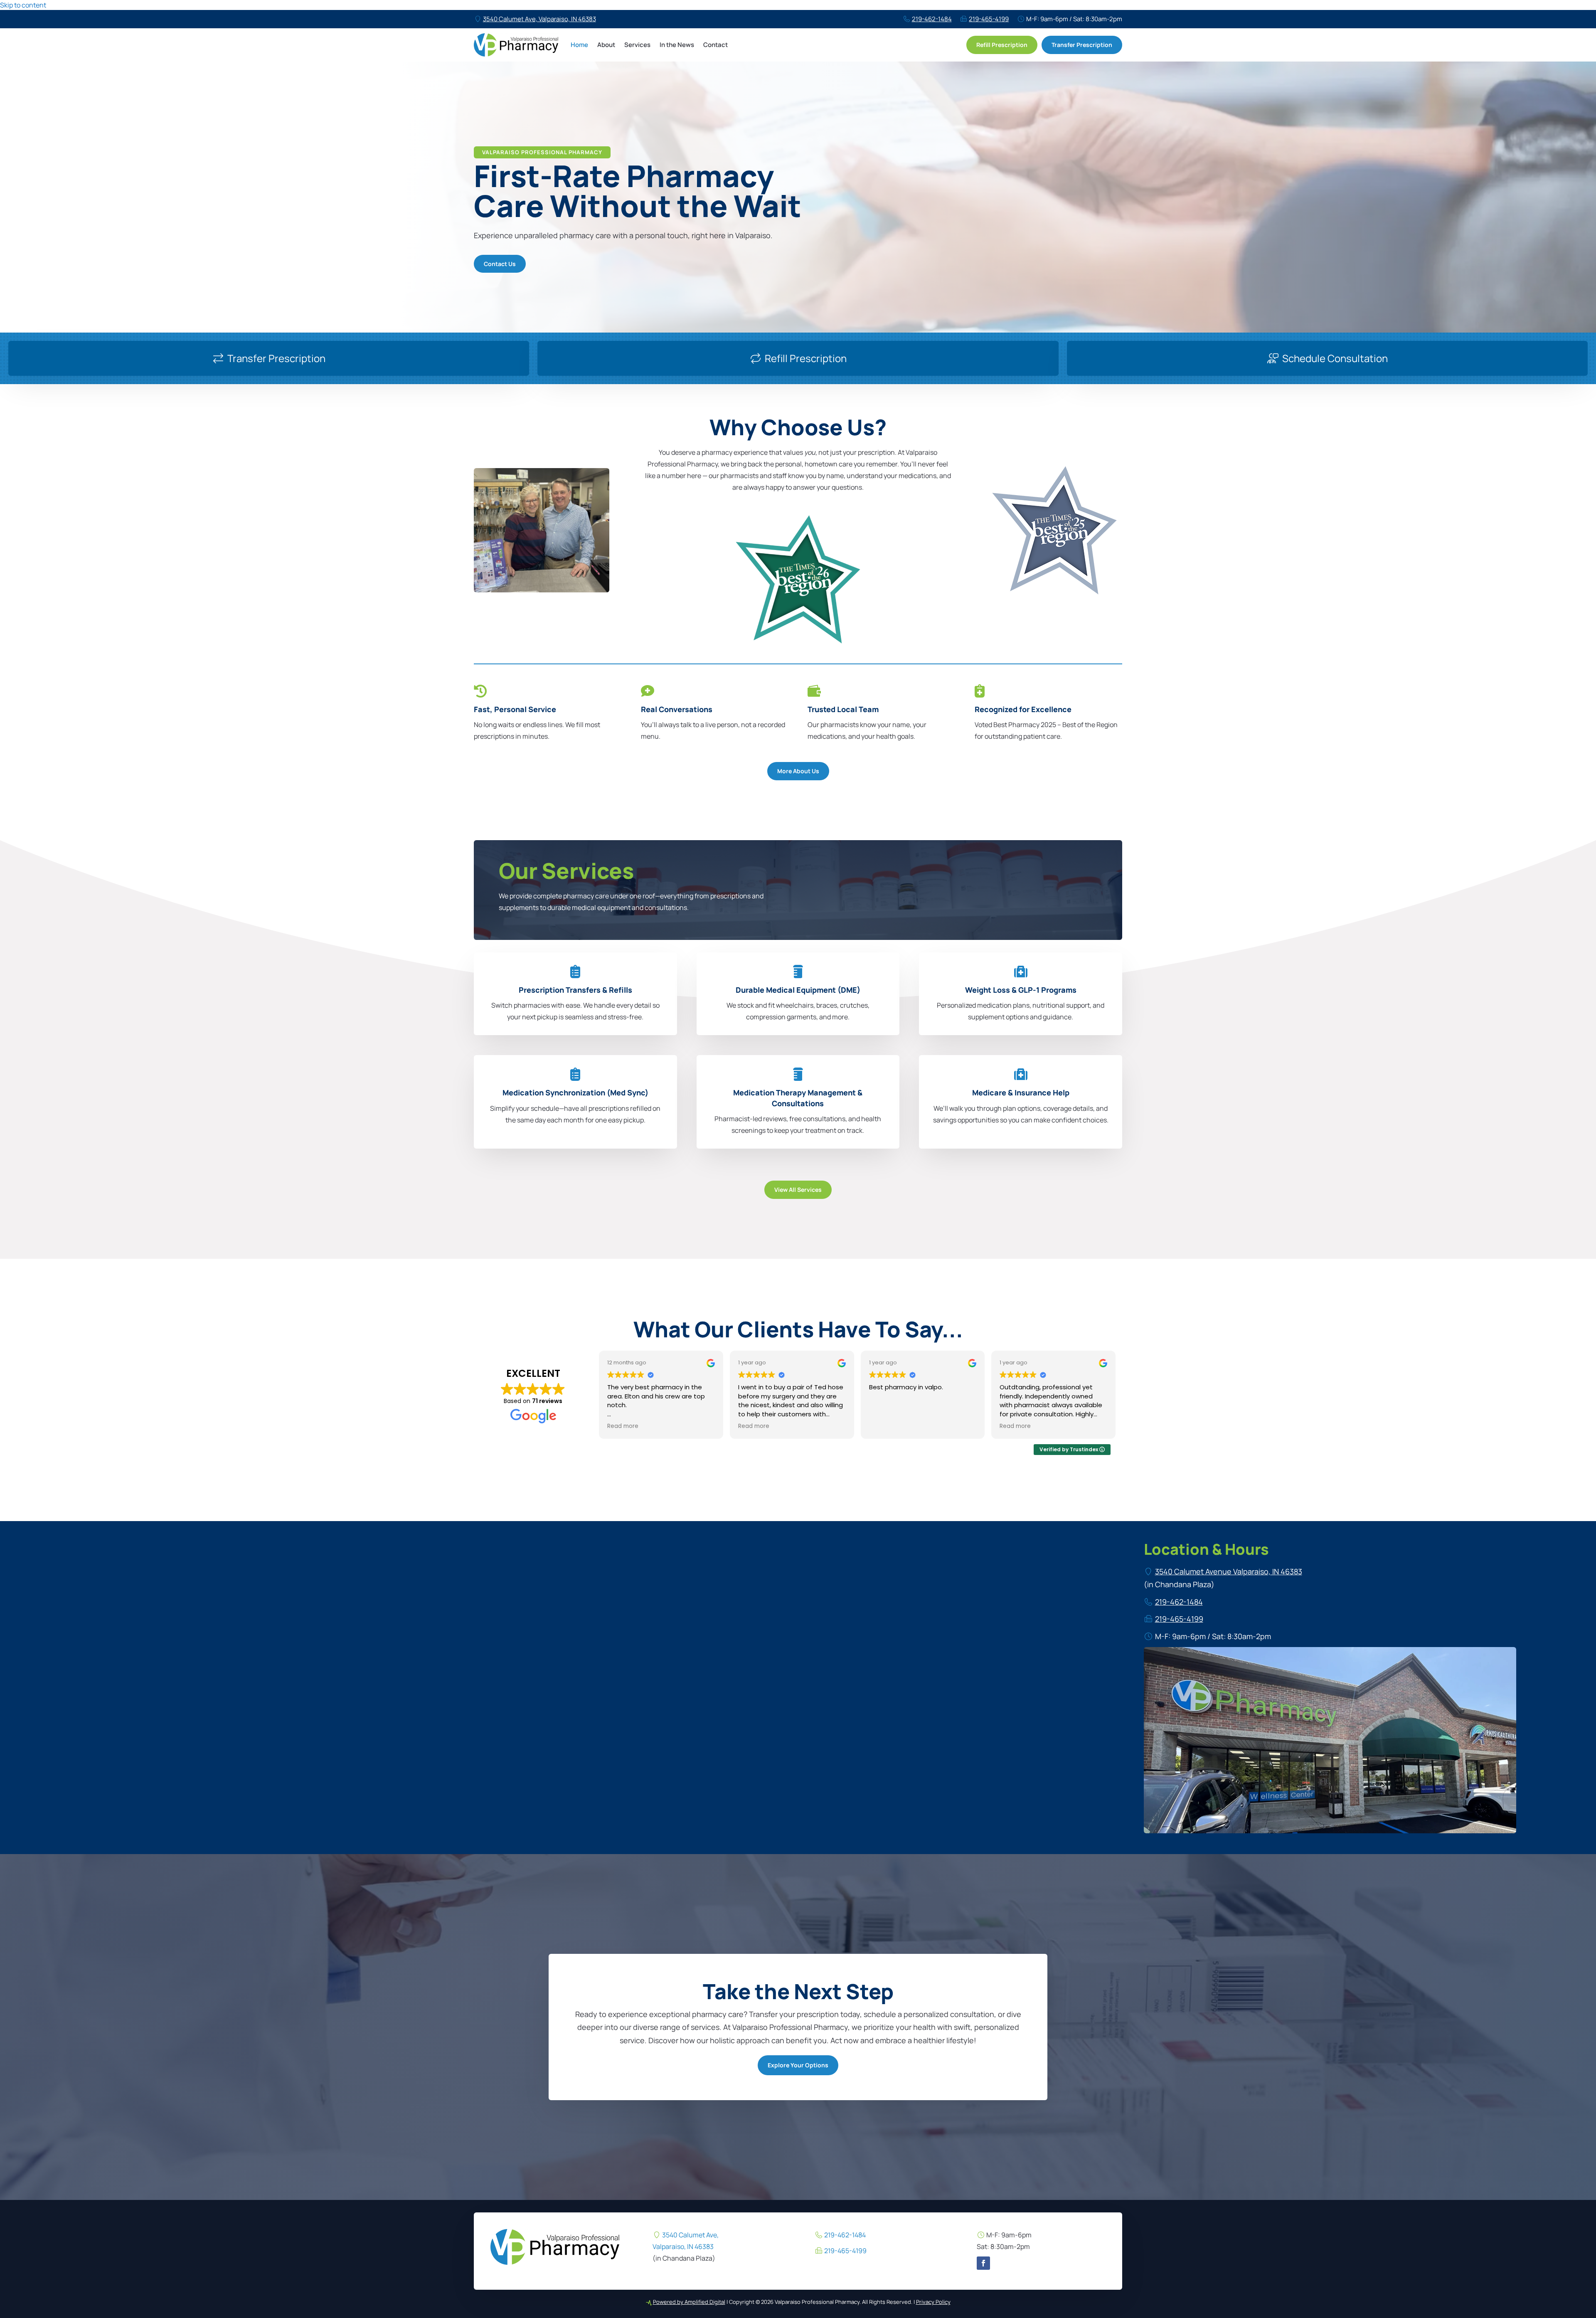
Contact (715, 45)
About (606, 45)
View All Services (798, 1190)
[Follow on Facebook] (983, 2263)
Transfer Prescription (1082, 45)
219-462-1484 (932, 19)
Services (637, 45)
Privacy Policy (933, 2302)
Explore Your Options (798, 2065)
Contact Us (500, 264)
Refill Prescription (1002, 45)
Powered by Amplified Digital (689, 2302)
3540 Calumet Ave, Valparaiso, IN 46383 (539, 19)
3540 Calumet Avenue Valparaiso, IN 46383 (1229, 1571)
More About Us (798, 771)
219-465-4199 (989, 19)
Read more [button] (623, 1426)
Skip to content (23, 5)
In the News (677, 45)
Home (579, 45)
